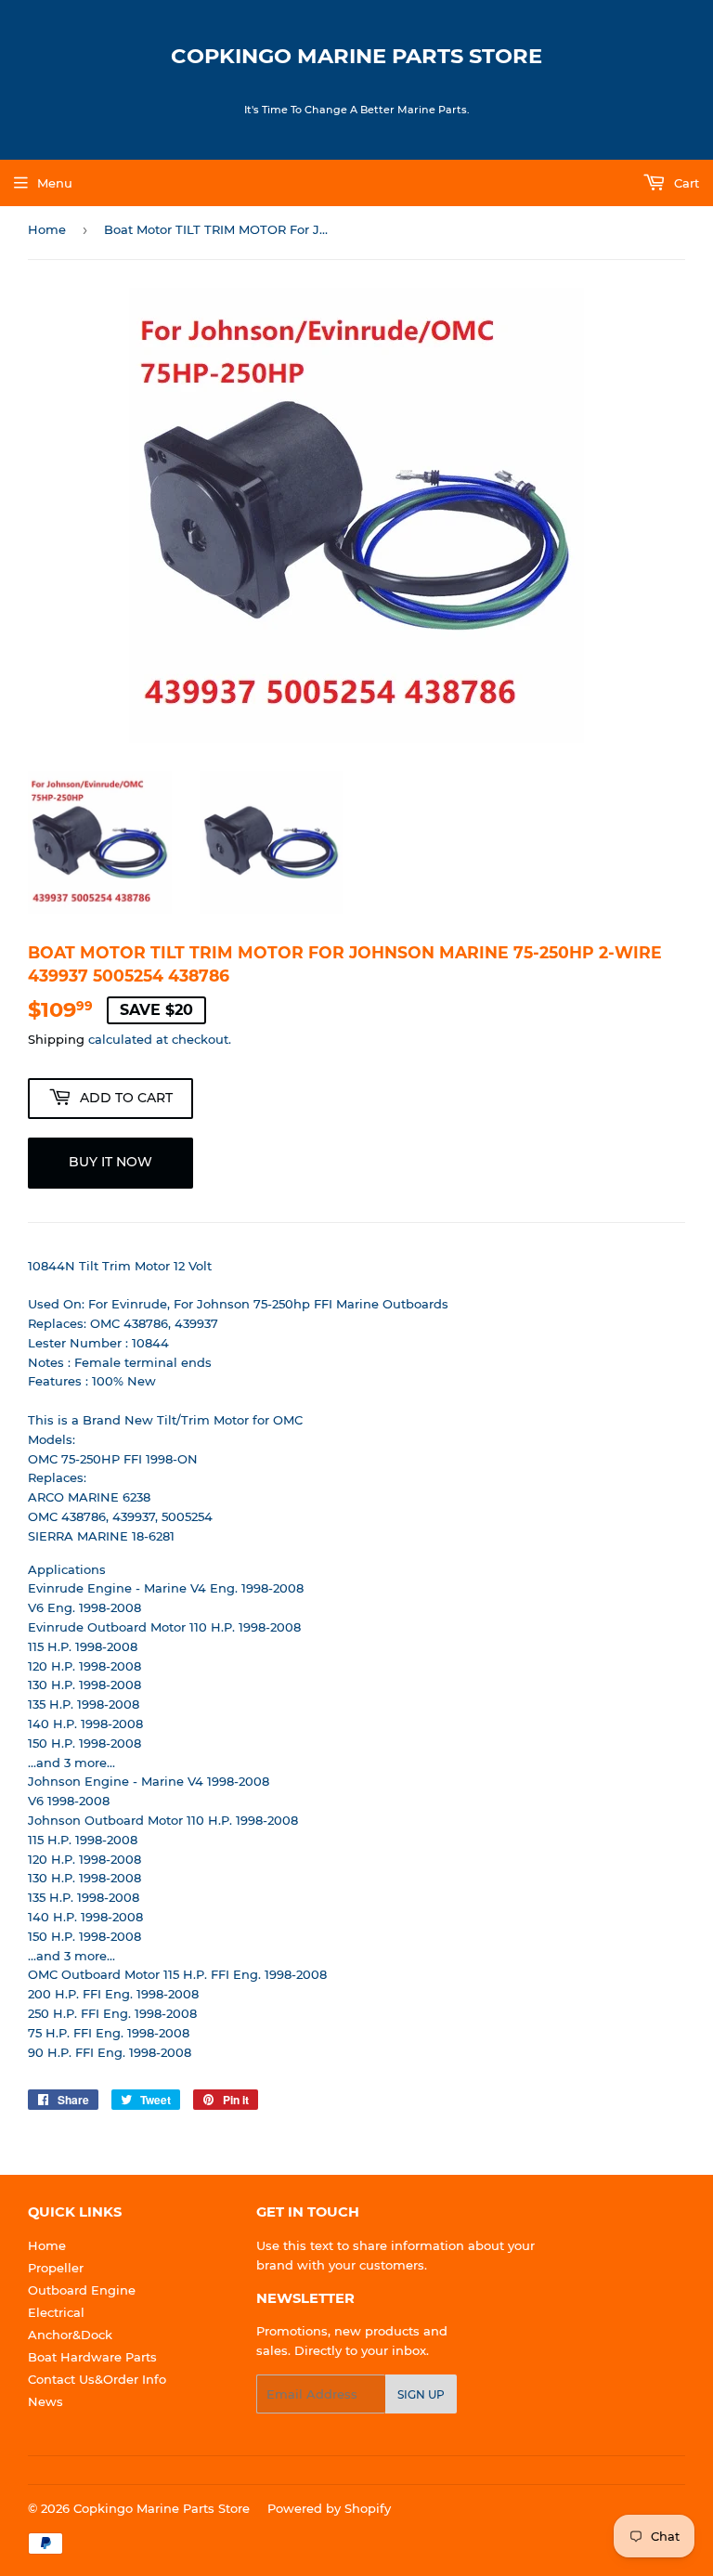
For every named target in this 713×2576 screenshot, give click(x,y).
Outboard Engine (82, 2290)
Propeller (56, 2268)
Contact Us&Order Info (97, 2379)
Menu (55, 183)
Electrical (56, 2312)
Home (47, 229)
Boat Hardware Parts (92, 2357)
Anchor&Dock (70, 2335)
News (45, 2401)
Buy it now (110, 1162)
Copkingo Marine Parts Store (356, 56)
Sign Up (421, 2394)
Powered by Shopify (329, 2508)
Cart (685, 183)
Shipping (56, 1039)
